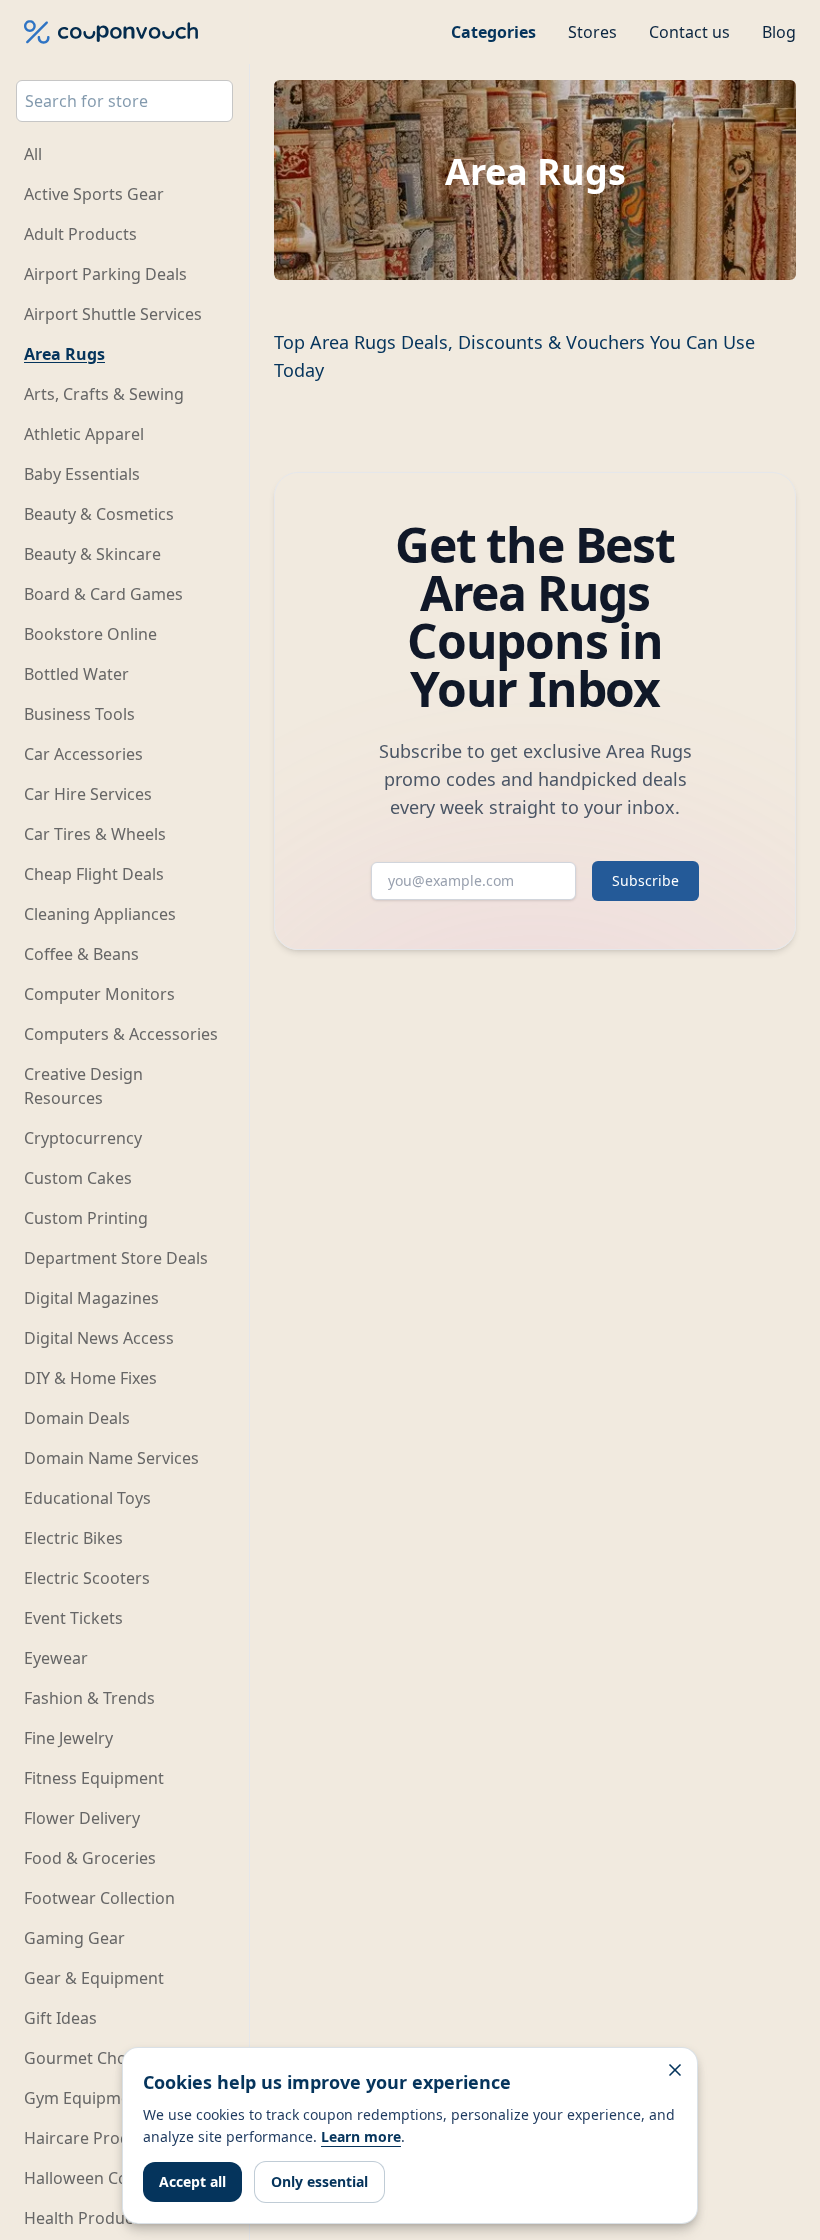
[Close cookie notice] (675, 2070)
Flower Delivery (82, 1818)
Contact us (689, 32)
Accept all (192, 2181)
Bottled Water (76, 674)
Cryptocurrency (83, 1138)
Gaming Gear (74, 1938)
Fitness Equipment (94, 1778)
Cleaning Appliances (100, 914)
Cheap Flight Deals (94, 874)
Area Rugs (64, 354)
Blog (779, 32)
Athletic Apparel (84, 434)
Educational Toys (87, 1498)
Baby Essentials (82, 474)
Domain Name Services (111, 1458)
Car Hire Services (88, 794)
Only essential (319, 2181)
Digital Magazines (91, 1298)
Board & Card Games (103, 594)
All (33, 154)
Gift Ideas (60, 2018)
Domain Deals (77, 1418)
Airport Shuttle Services (113, 314)
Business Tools (79, 714)
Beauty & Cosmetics (99, 514)
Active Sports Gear (94, 194)
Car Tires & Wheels (95, 834)
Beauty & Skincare (92, 554)
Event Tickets (73, 1618)
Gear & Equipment (94, 1978)
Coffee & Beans (81, 954)
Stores (592, 32)
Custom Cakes (78, 1178)
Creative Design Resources (83, 1086)
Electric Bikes (73, 1538)
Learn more (361, 2136)
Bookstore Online (90, 634)
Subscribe (645, 880)
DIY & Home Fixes (90, 1378)
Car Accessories (83, 754)
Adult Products (80, 234)
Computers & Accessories (121, 1034)
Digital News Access (99, 1338)
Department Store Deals (116, 1258)
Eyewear (56, 1658)
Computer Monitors (99, 994)
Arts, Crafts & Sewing (104, 394)
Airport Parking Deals (105, 274)
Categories (493, 32)
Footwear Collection (99, 1898)
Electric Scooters (87, 1578)
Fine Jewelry (68, 1738)
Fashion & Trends (89, 1698)
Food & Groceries (90, 1858)
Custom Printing (86, 1218)
